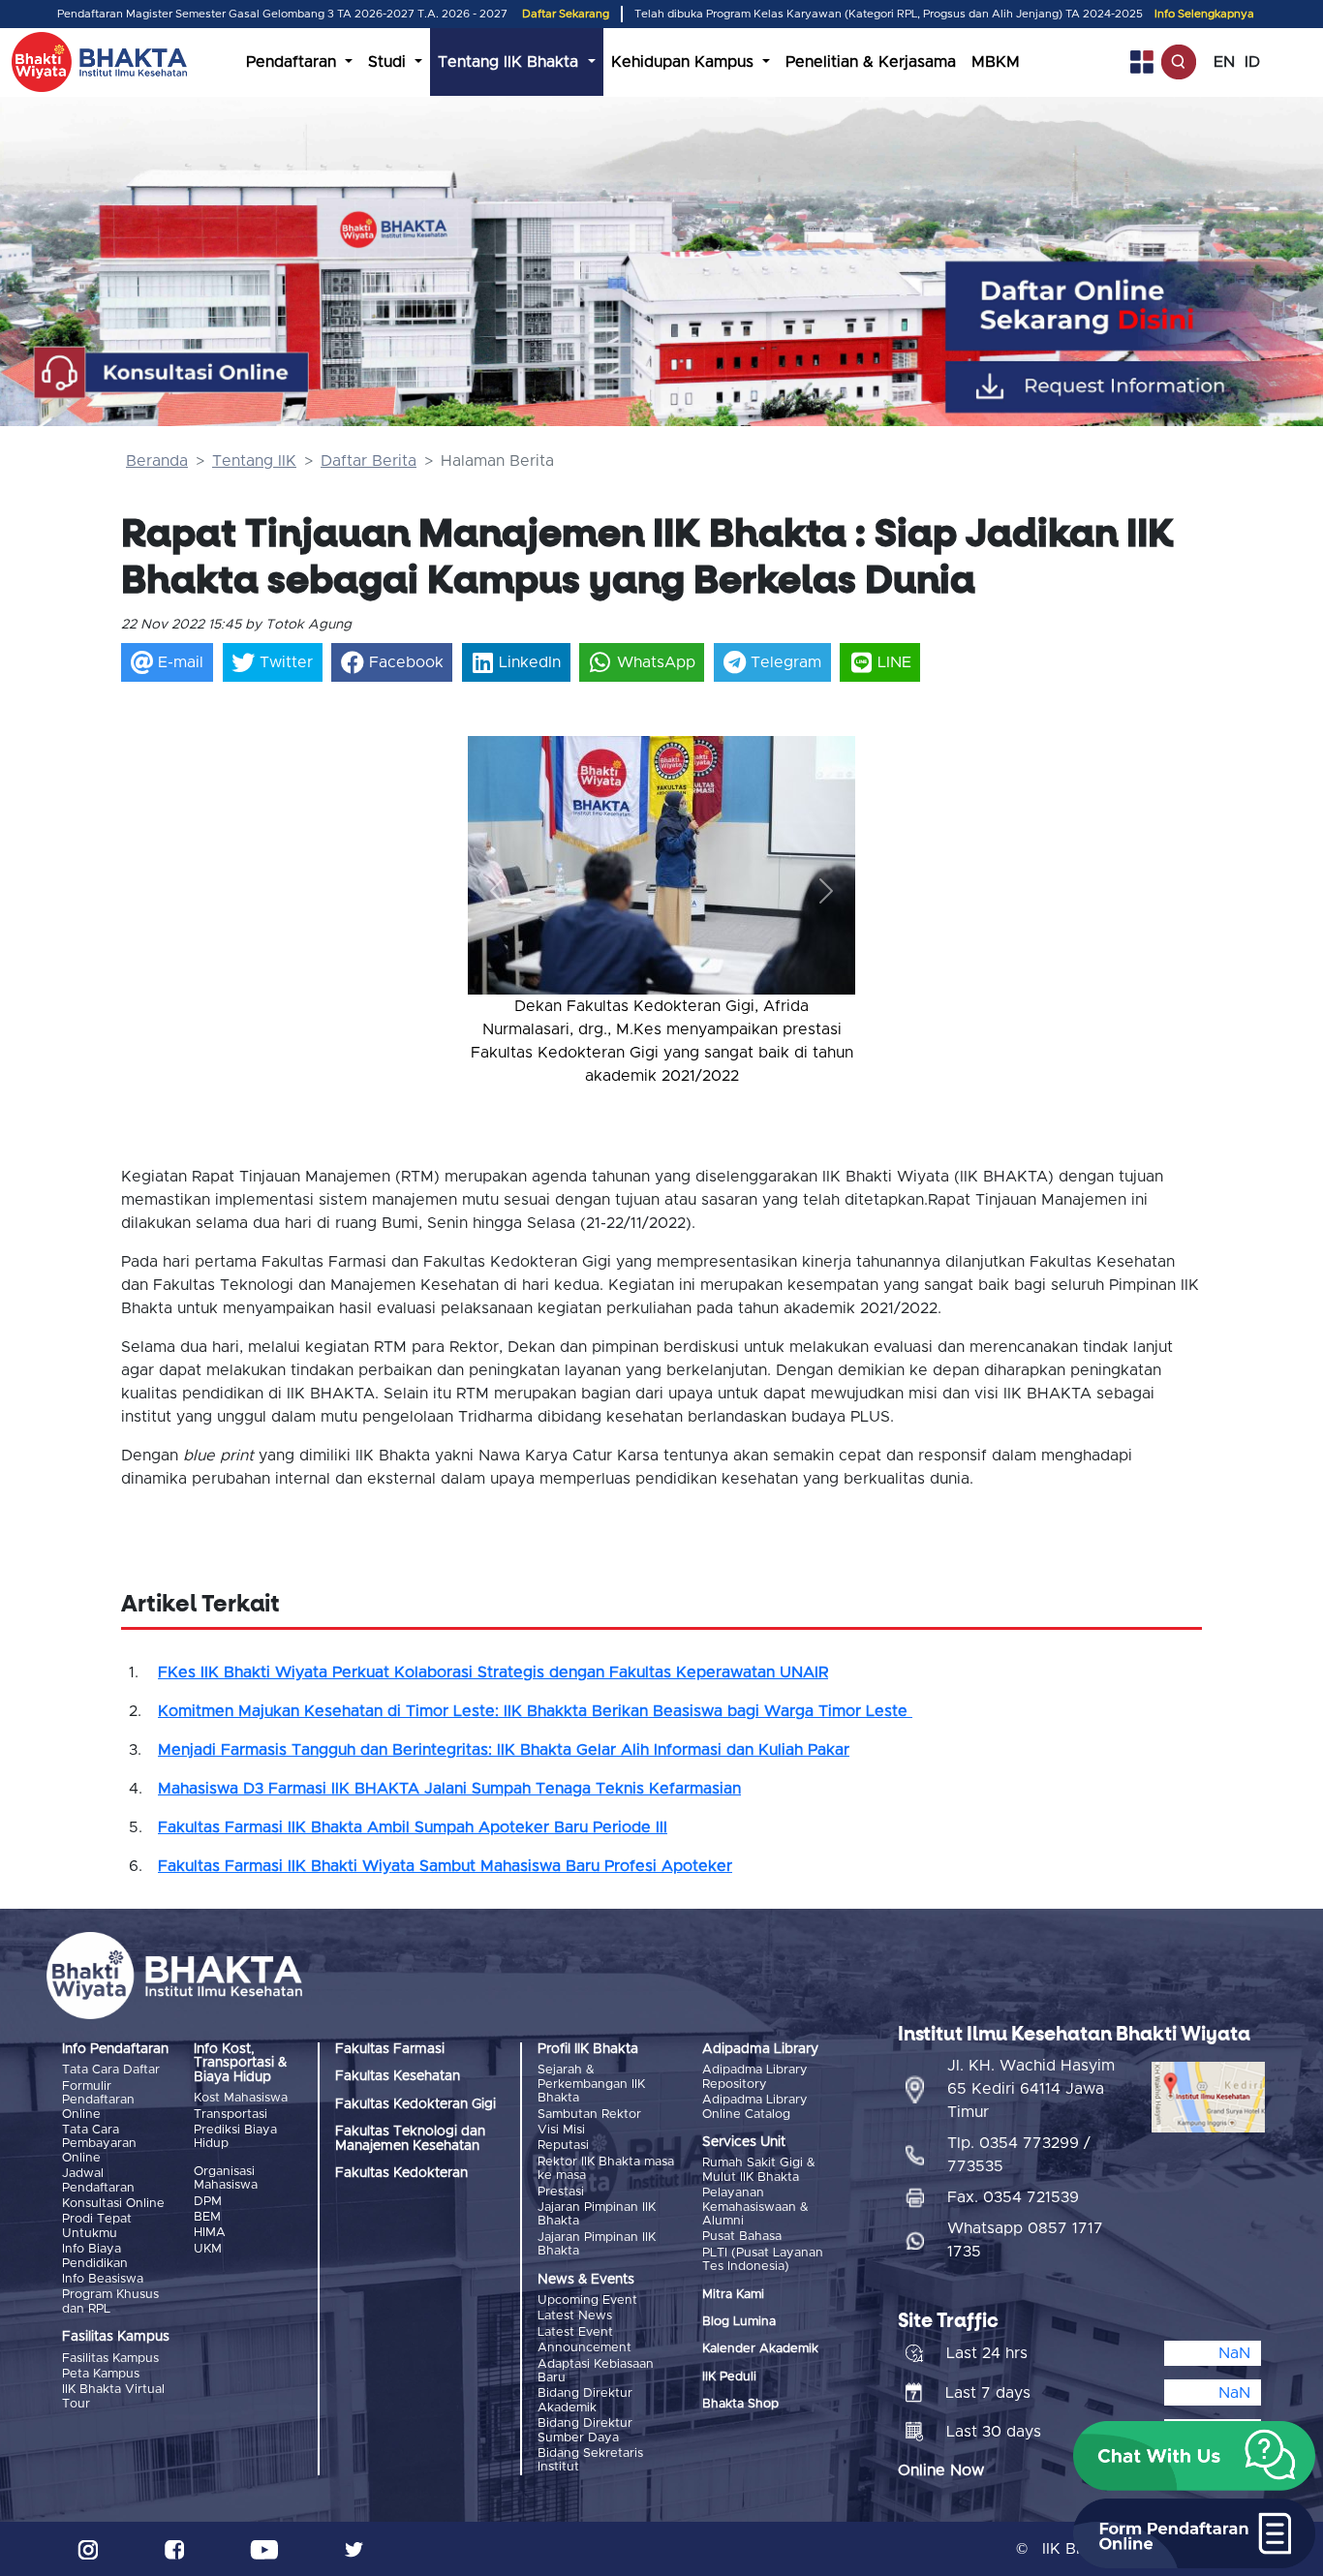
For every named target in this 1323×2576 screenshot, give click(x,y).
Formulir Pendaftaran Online (98, 2101)
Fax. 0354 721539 (1013, 2197)
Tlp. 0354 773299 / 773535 (1019, 2155)
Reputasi (563, 2146)
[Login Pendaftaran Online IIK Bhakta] (1138, 386)
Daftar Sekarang (566, 14)
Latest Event (575, 2332)
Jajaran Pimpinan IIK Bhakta (597, 2214)
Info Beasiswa (103, 2279)
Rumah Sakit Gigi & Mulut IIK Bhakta (759, 2170)
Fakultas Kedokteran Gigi (415, 2104)
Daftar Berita (369, 461)
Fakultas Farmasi (390, 2049)
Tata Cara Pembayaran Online (99, 2144)
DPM (208, 2202)
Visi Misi (561, 2130)
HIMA (210, 2233)
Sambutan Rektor (589, 2115)
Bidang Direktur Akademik (585, 2400)
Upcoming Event (587, 2300)
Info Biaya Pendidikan (95, 2256)
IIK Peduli (729, 2377)
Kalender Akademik (760, 2349)
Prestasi (561, 2192)
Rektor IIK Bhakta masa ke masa (606, 2169)
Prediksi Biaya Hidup (235, 2137)
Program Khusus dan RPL (110, 2301)
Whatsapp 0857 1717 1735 (1025, 2240)
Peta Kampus (101, 2374)
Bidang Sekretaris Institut (590, 2460)
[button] (497, 890)
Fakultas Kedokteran (401, 2173)
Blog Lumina (739, 2322)
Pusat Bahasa (742, 2237)
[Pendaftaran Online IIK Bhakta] (1138, 306)
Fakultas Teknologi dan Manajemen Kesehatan (410, 2138)
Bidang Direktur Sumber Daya (585, 2430)
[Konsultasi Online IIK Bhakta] (172, 373)
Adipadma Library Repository (755, 2077)
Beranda (157, 461)
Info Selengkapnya (1204, 14)
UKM (208, 2249)
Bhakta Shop (740, 2404)
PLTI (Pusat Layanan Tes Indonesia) (763, 2260)
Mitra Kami (733, 2295)
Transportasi (231, 2115)
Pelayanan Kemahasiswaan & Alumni (755, 2207)
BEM (207, 2217)
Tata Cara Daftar (111, 2070)
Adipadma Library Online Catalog (755, 2107)
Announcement (585, 2348)
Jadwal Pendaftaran (98, 2180)
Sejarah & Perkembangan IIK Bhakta (591, 2084)
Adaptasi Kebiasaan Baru (596, 2371)
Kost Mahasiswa (241, 2098)
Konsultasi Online (113, 2204)
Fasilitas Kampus (110, 2359)
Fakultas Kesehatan (398, 2076)
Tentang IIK (254, 461)
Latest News (575, 2316)
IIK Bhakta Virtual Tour (113, 2396)
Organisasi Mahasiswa (226, 2178)
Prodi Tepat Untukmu (97, 2226)
